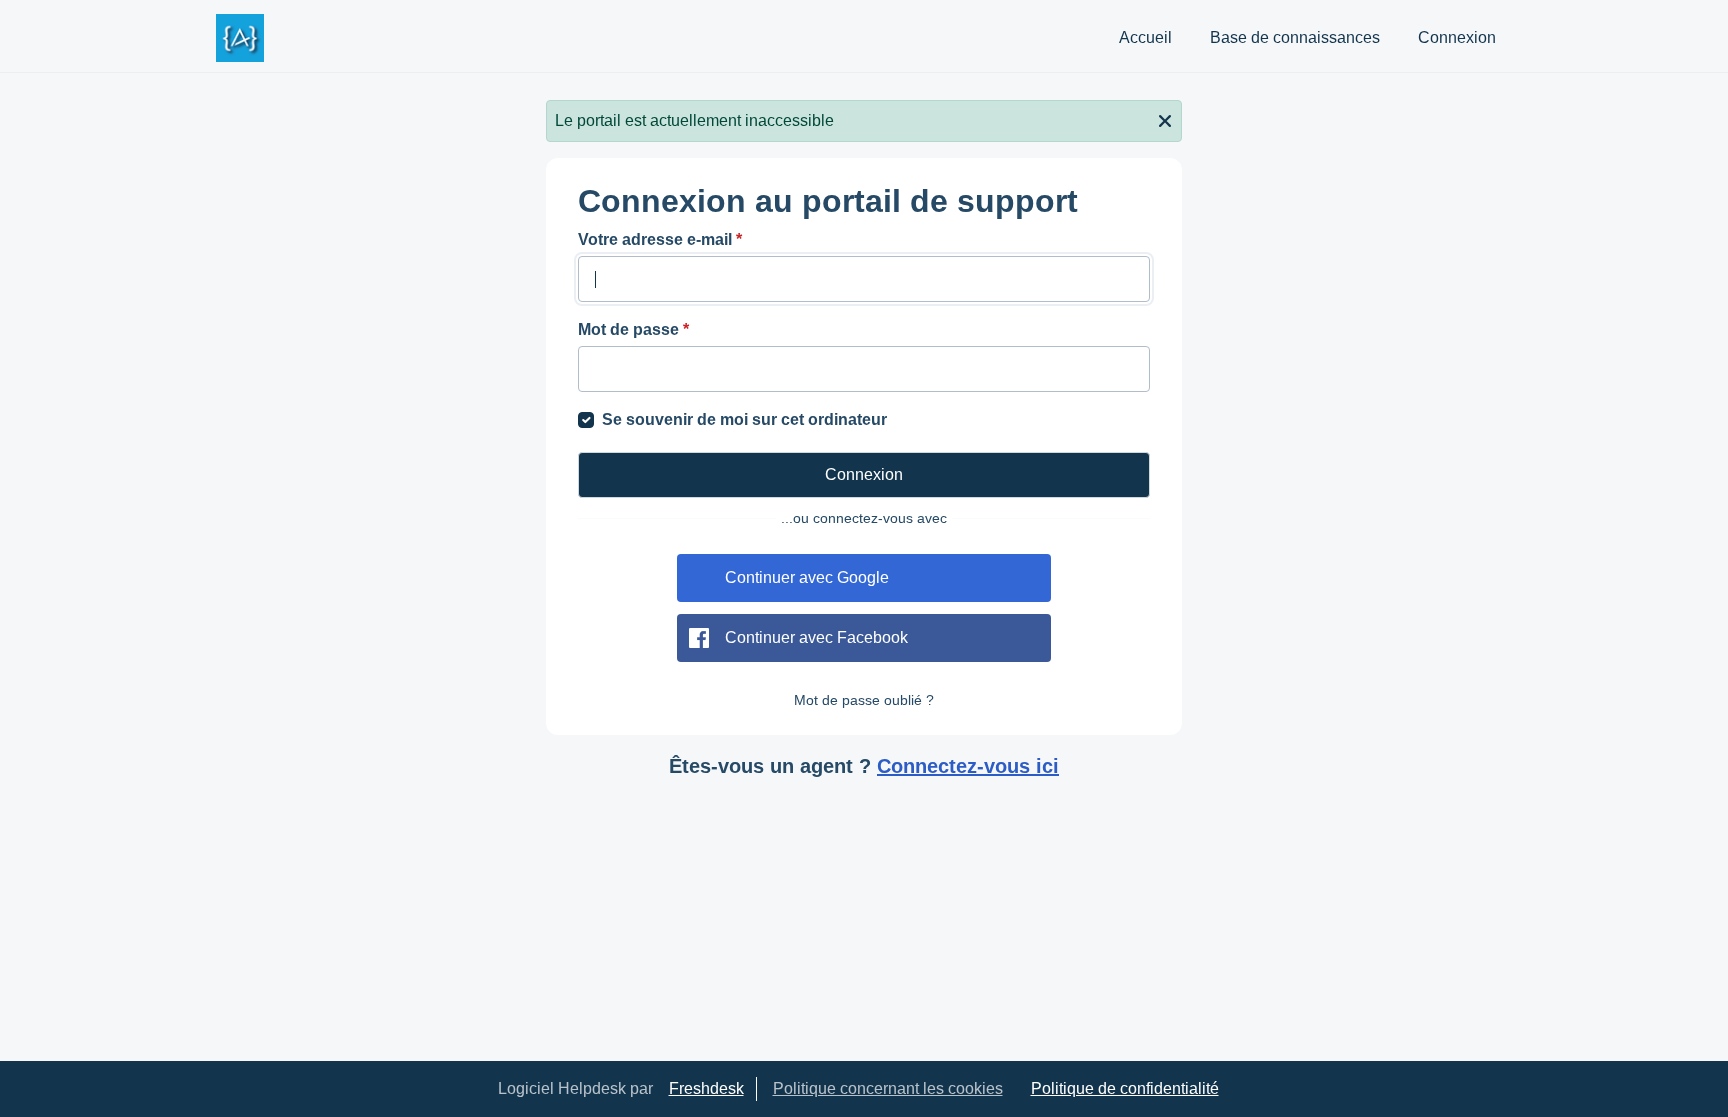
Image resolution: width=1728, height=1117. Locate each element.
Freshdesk (706, 1088)
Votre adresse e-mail (660, 239)
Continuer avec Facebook (816, 637)
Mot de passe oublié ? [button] (864, 700)
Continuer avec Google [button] (807, 577)
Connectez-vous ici (968, 766)
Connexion (1457, 37)
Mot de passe (633, 329)
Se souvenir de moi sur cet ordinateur (744, 419)
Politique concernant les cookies (888, 1088)
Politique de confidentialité (1125, 1088)
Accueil (1145, 37)
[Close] (1165, 119)
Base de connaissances (1295, 37)
